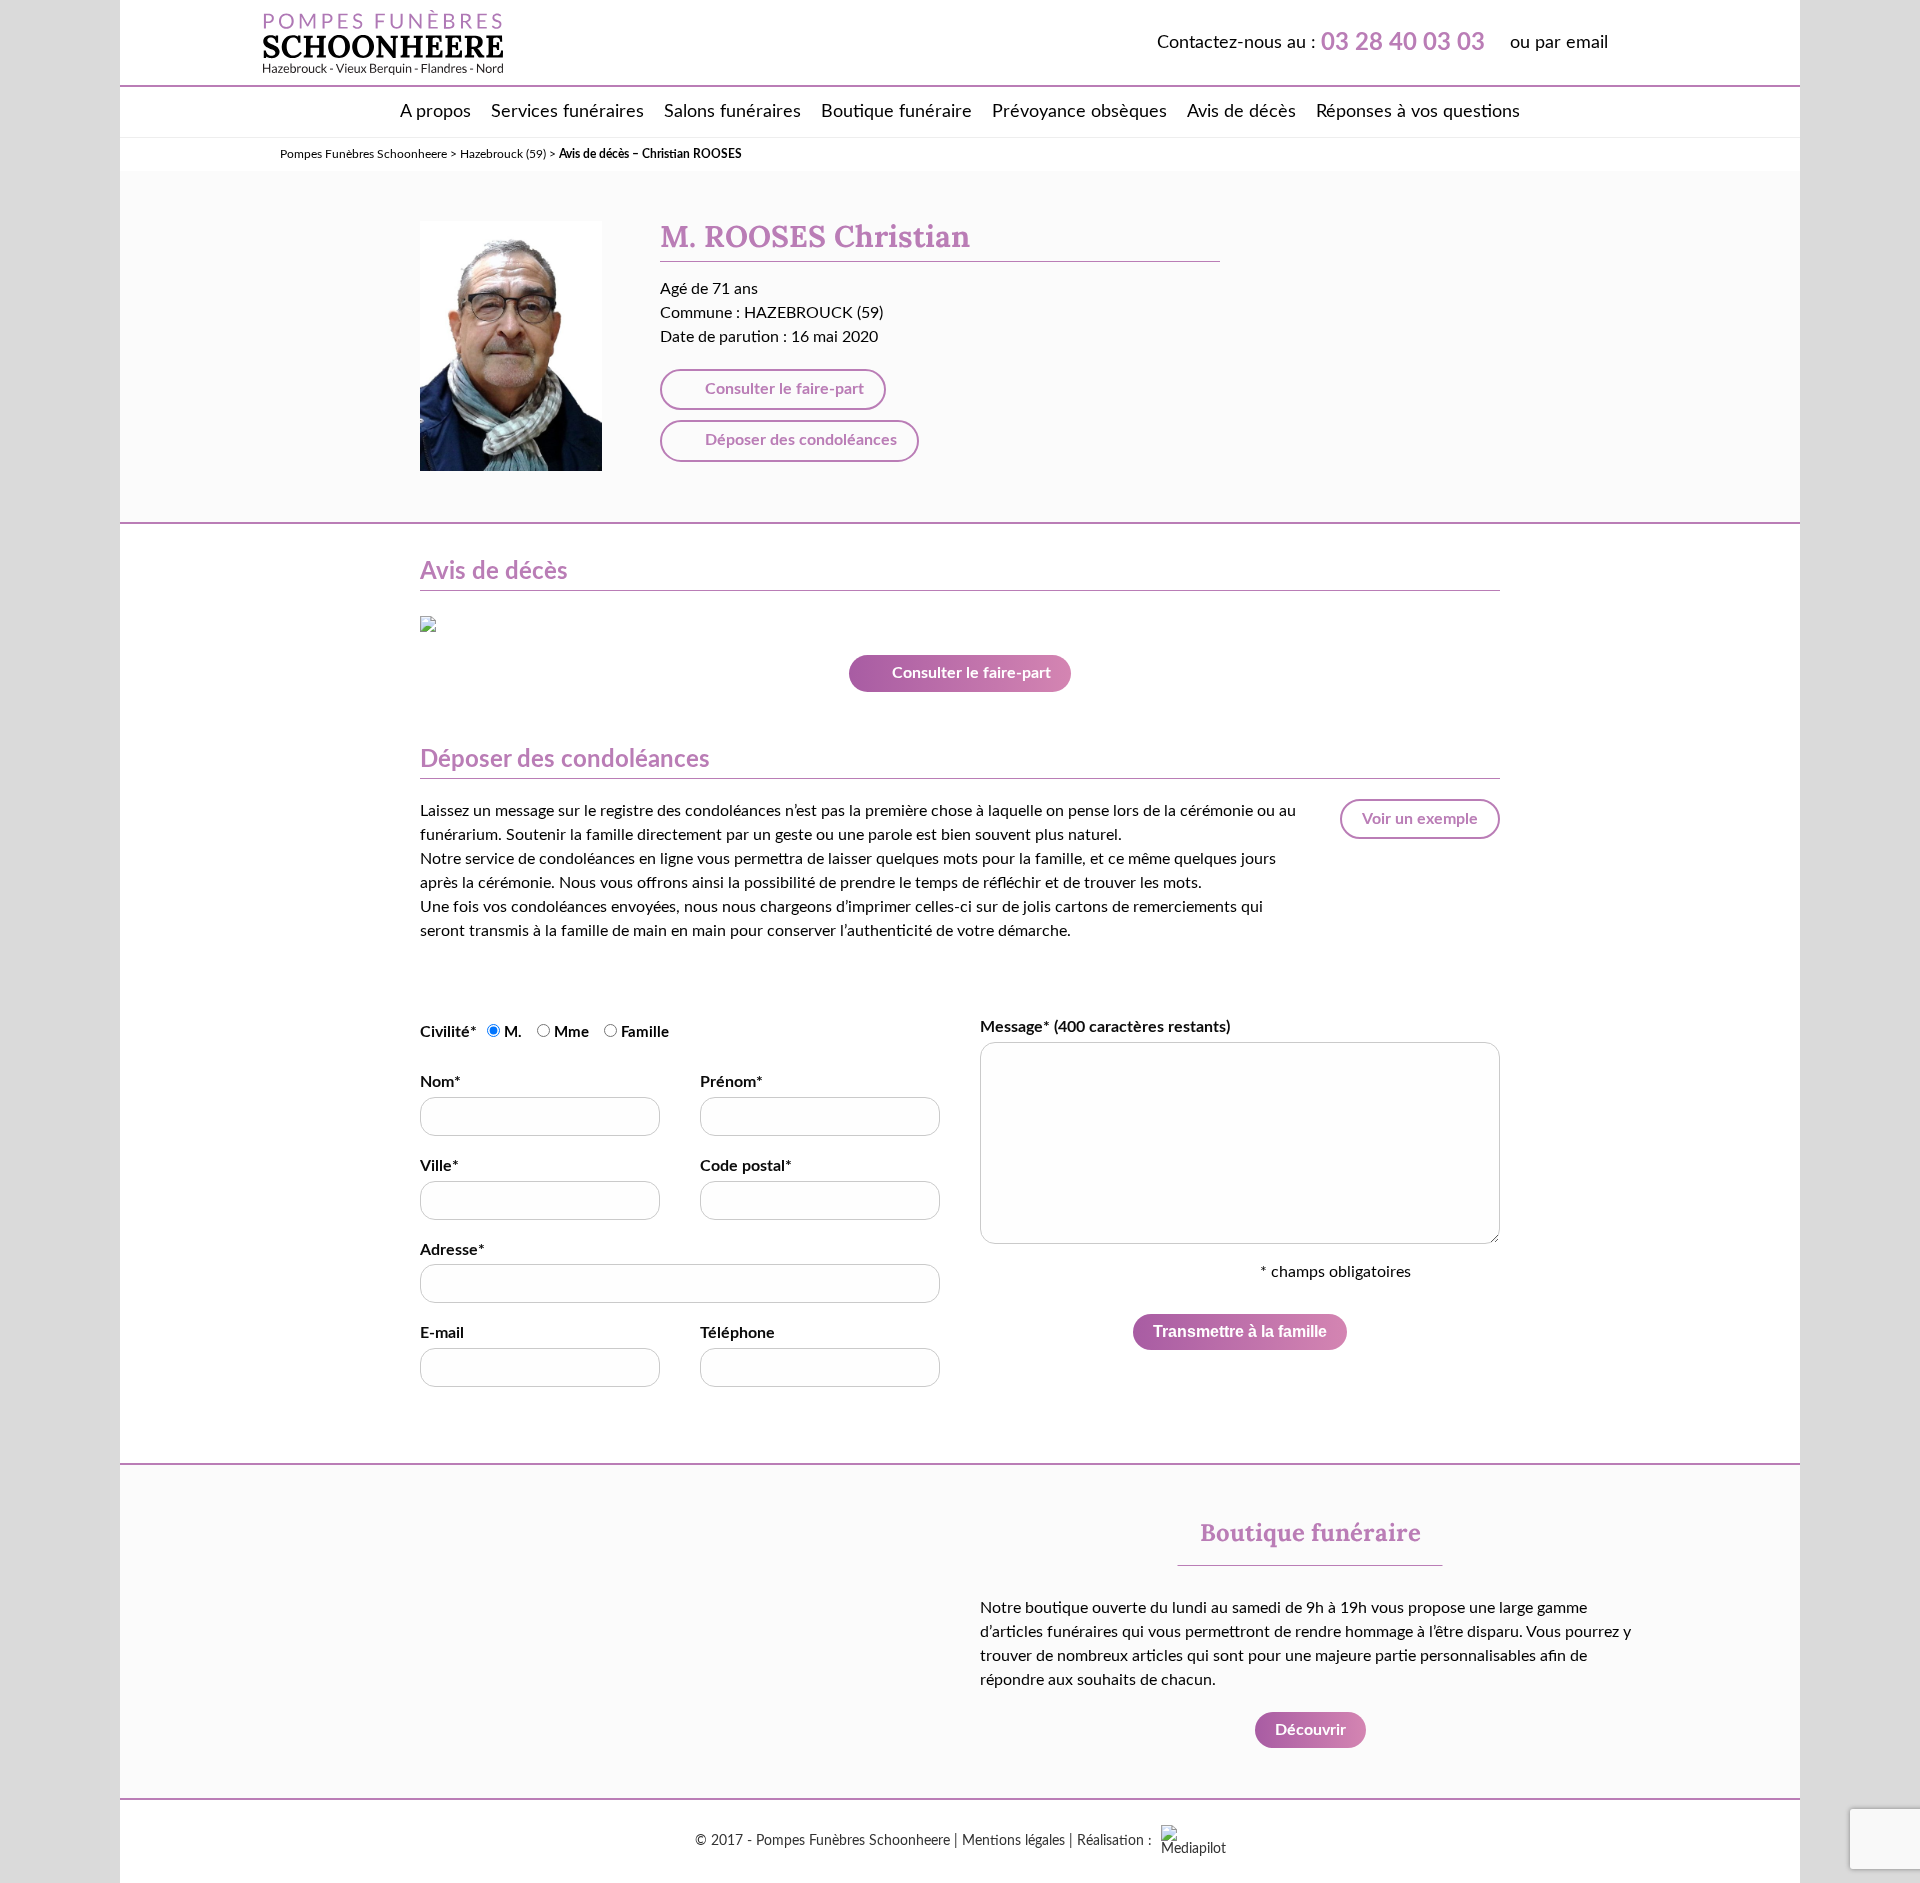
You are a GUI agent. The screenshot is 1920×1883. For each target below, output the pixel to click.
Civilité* (448, 1032)
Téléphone (737, 1333)
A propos (435, 112)
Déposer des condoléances (799, 440)
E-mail (442, 1333)
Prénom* (731, 1082)
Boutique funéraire (896, 112)
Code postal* (746, 1166)
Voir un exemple (1420, 819)
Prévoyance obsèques (1079, 112)
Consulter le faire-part (782, 389)
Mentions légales (1013, 1841)
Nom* (440, 1082)
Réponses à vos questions (1418, 112)
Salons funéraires (732, 112)
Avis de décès (1241, 112)
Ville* (439, 1166)
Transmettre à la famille (1240, 1331)
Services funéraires (567, 112)
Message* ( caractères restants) (1105, 1027)
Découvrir (1310, 1730)
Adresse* (452, 1250)
